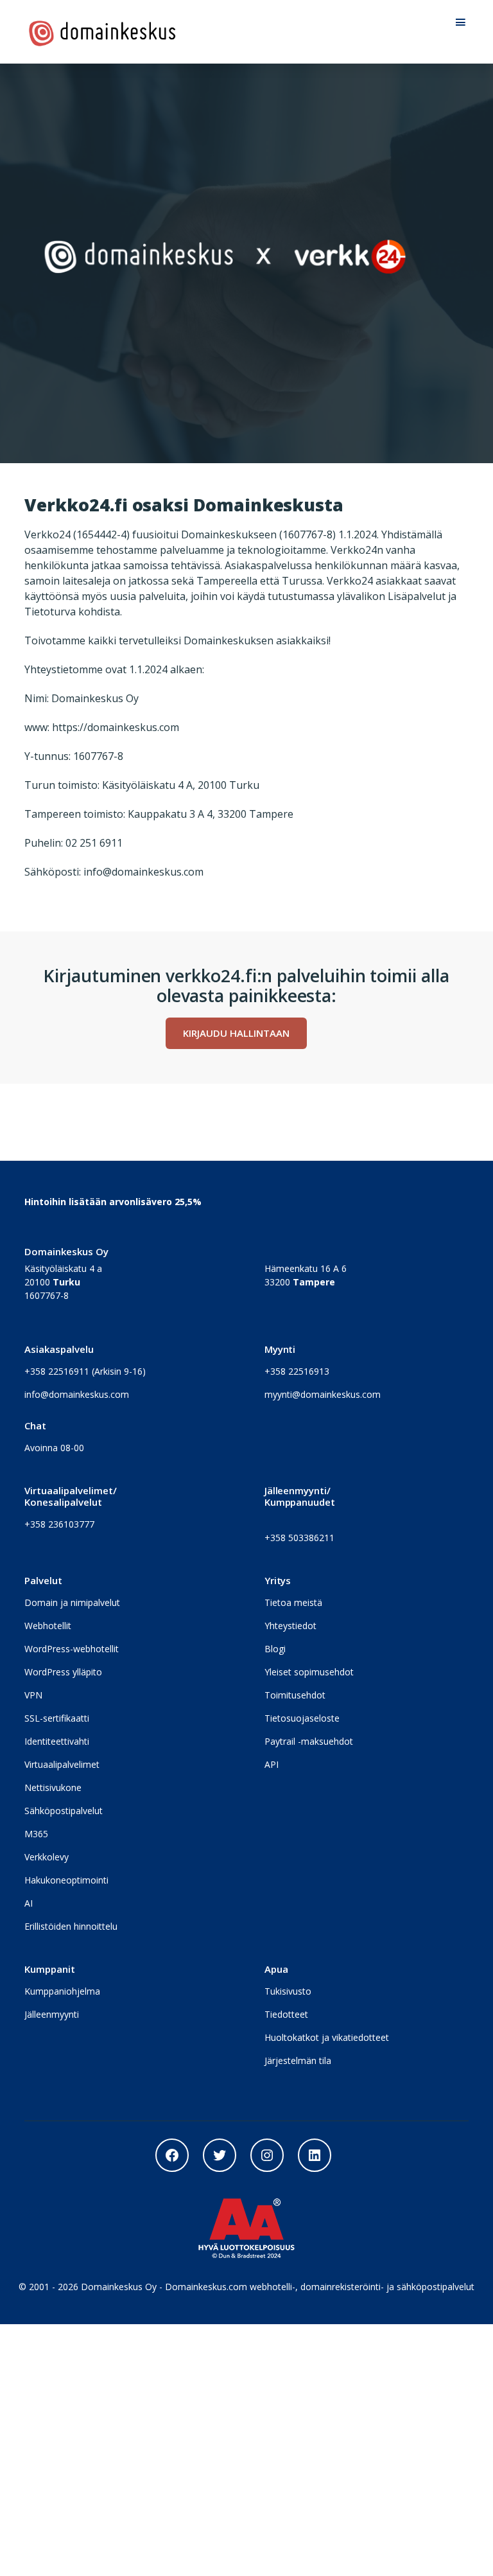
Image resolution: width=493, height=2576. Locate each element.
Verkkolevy (47, 1857)
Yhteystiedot (290, 1626)
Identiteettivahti (57, 1741)
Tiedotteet (286, 2014)
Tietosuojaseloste (302, 1718)
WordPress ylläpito (63, 1672)
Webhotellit (48, 1626)
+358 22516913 (297, 1371)
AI (29, 1903)
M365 (36, 1834)
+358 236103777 (59, 1524)
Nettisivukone (53, 1787)
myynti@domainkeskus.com (323, 1394)
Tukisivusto (288, 1991)
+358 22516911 (57, 1371)
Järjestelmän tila (298, 2060)
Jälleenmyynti (52, 2014)
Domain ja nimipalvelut (72, 1602)
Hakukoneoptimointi (66, 1880)
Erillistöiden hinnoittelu (71, 1926)
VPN (33, 1695)
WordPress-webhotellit (72, 1649)
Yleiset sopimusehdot (309, 1672)
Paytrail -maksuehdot (309, 1741)
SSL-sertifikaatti (57, 1718)
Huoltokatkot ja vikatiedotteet (327, 2037)
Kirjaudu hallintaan (236, 1033)
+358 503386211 (299, 1538)
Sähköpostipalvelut (64, 1811)
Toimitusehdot (295, 1695)
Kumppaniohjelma (62, 1991)
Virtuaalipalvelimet (62, 1764)
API (272, 1764)
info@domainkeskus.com (77, 1394)
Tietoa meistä (293, 1602)
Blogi (275, 1649)
